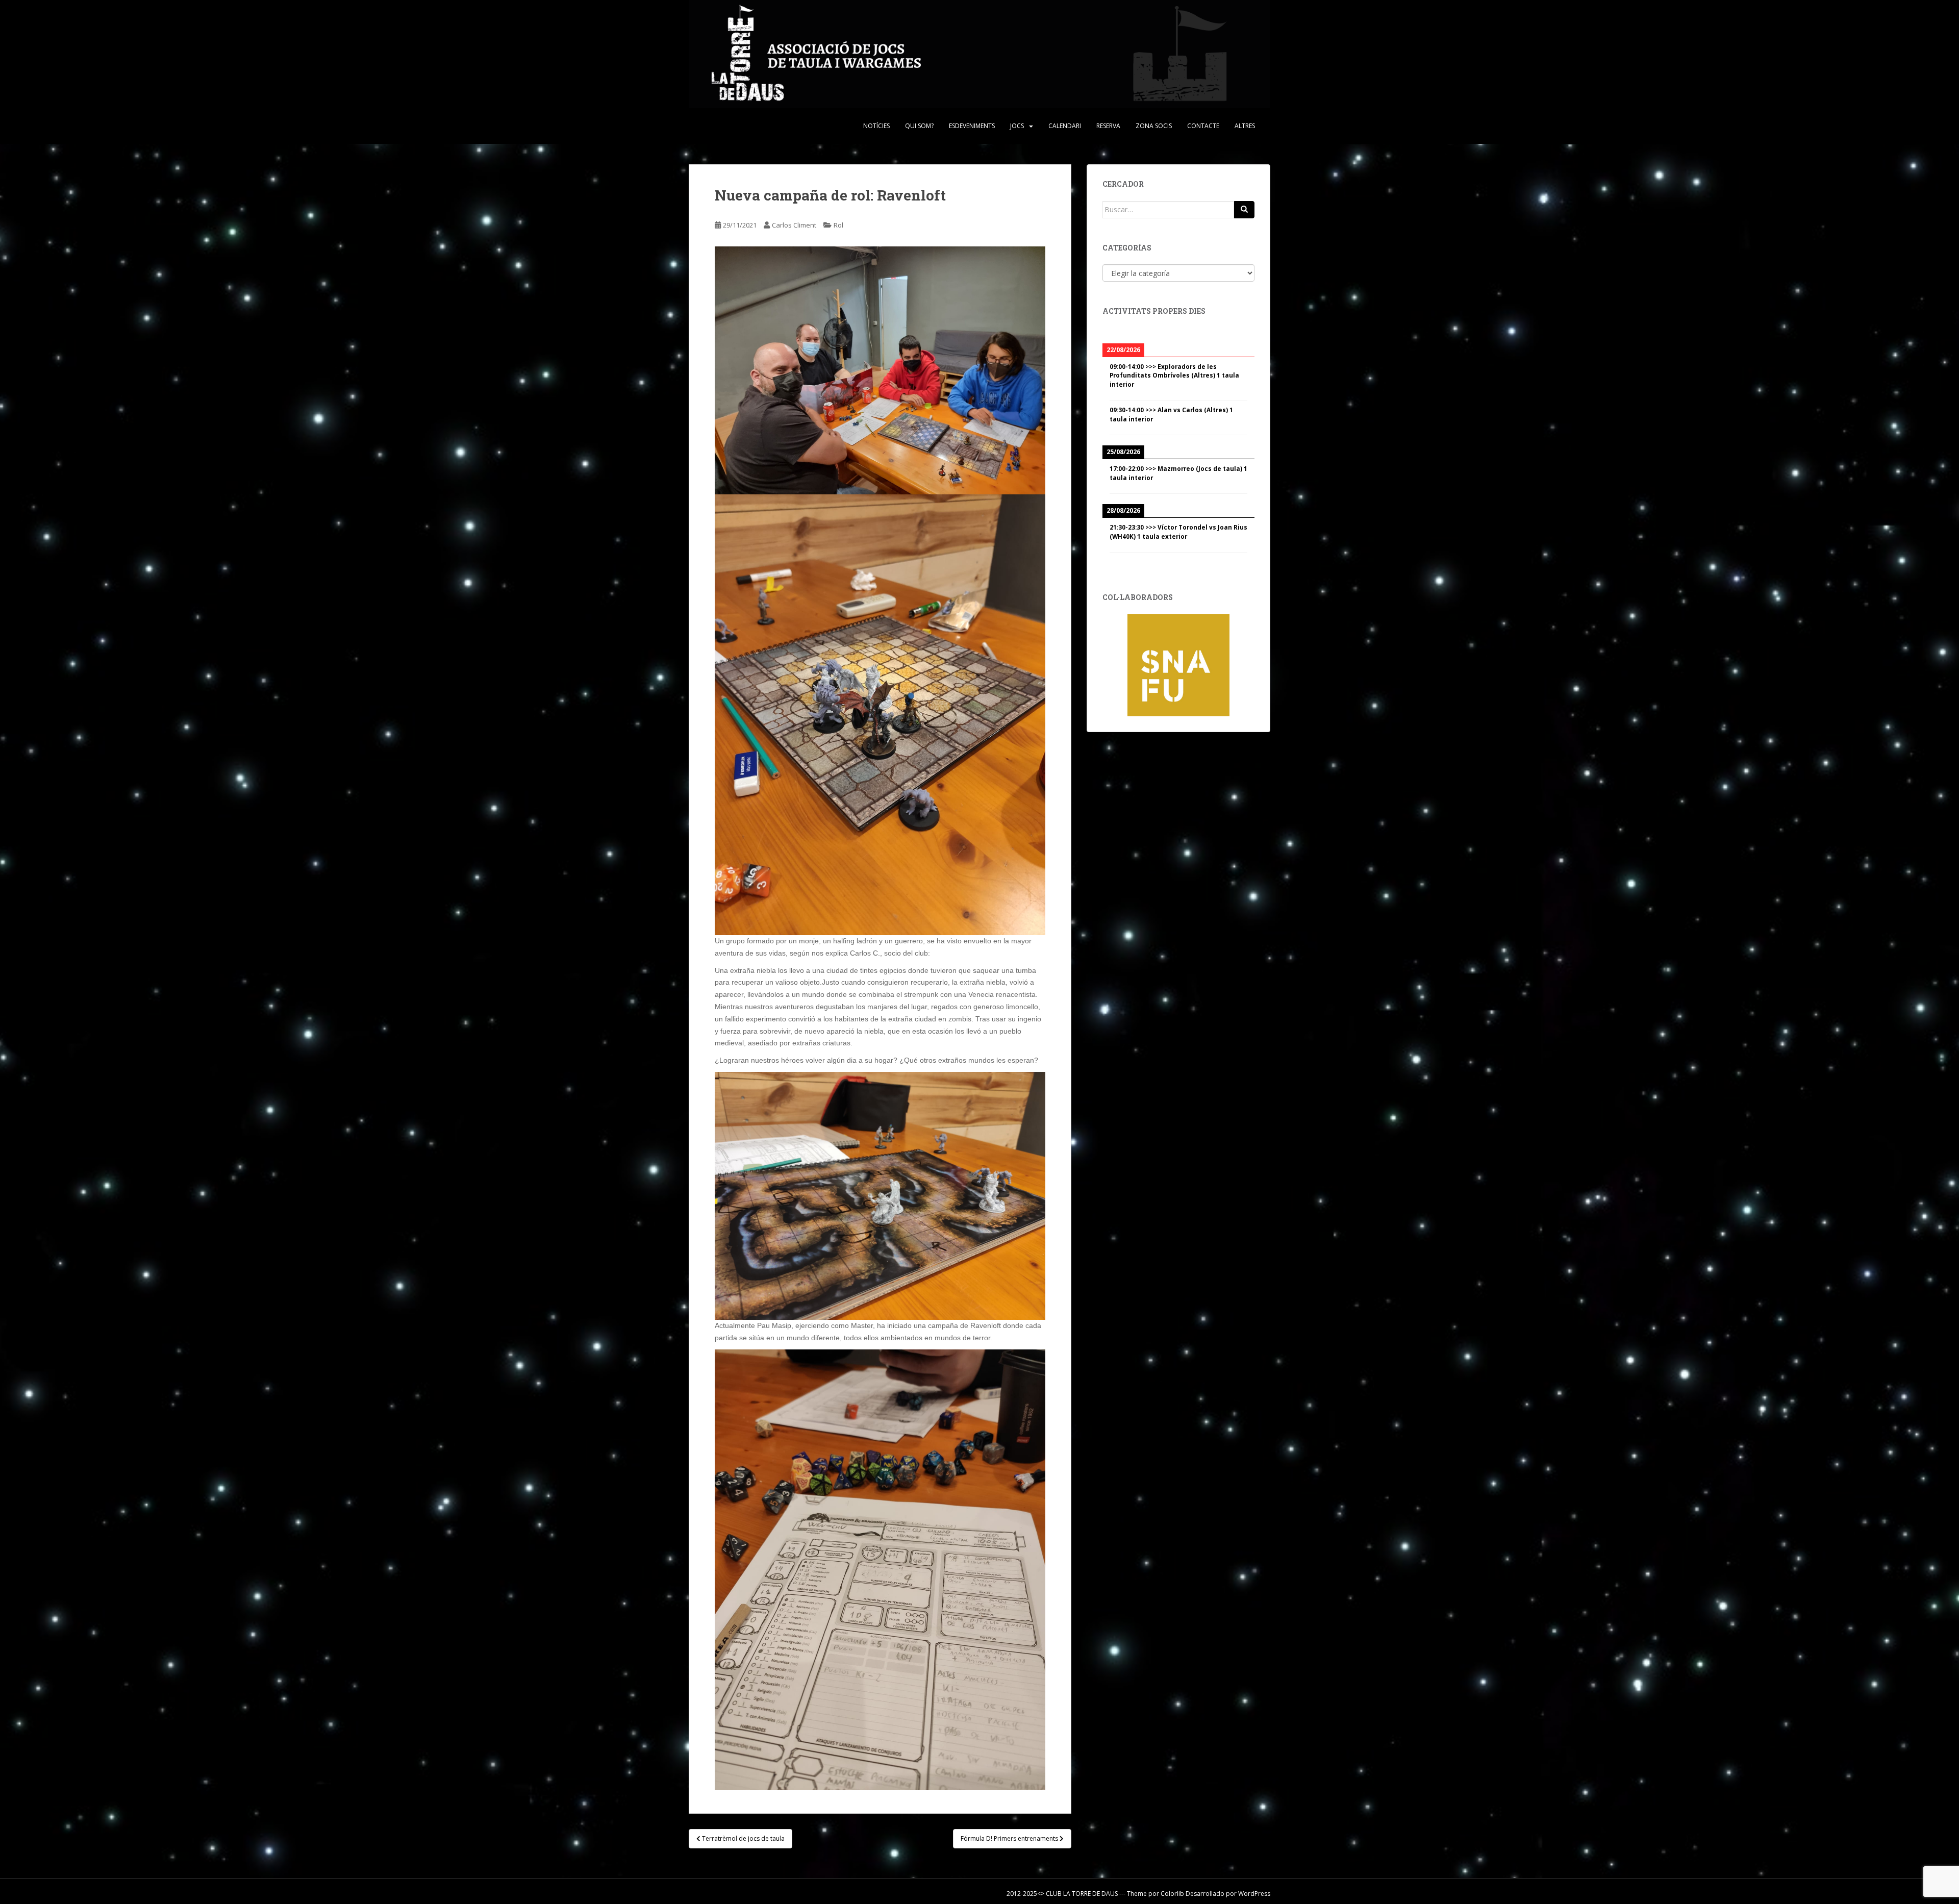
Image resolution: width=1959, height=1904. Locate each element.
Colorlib (1172, 1894)
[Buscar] (1244, 210)
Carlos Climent (794, 225)
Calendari (1065, 126)
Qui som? (919, 126)
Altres (1245, 126)
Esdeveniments (972, 126)
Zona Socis (1154, 126)
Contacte (1203, 126)
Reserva (1108, 126)
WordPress (1254, 1894)
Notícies (876, 126)
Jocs (1017, 126)
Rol (838, 225)
